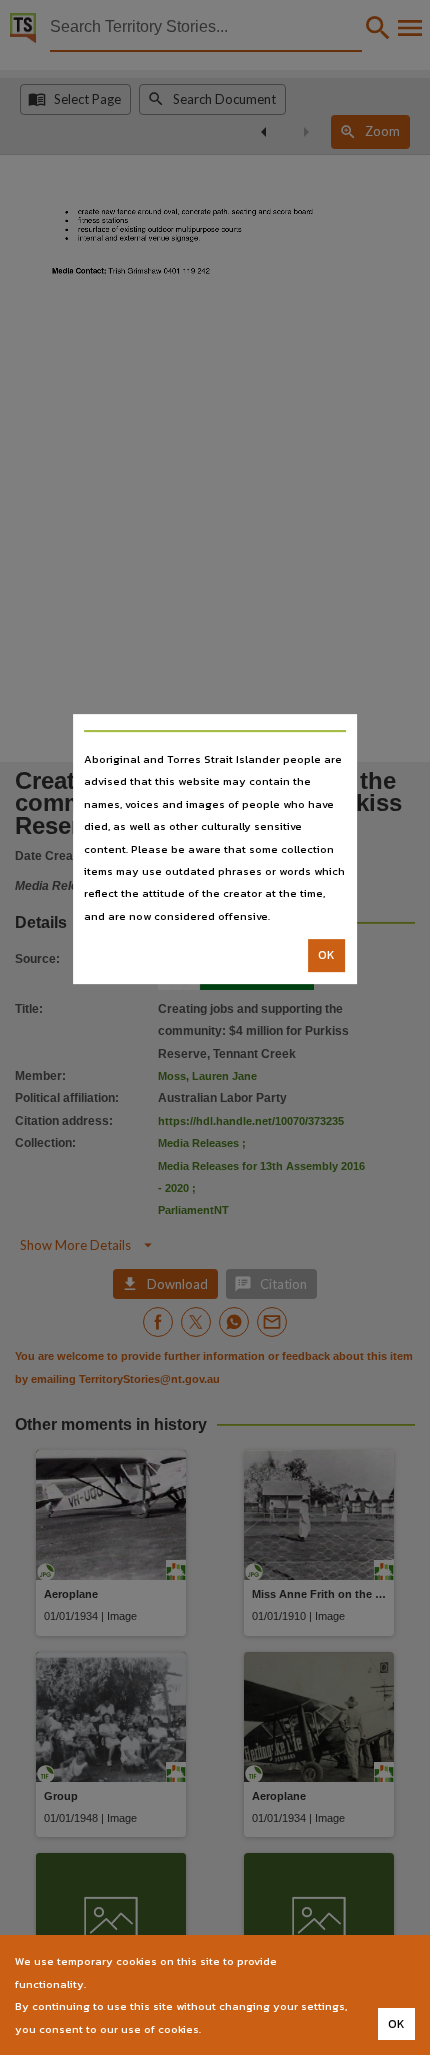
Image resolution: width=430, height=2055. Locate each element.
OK (326, 955)
